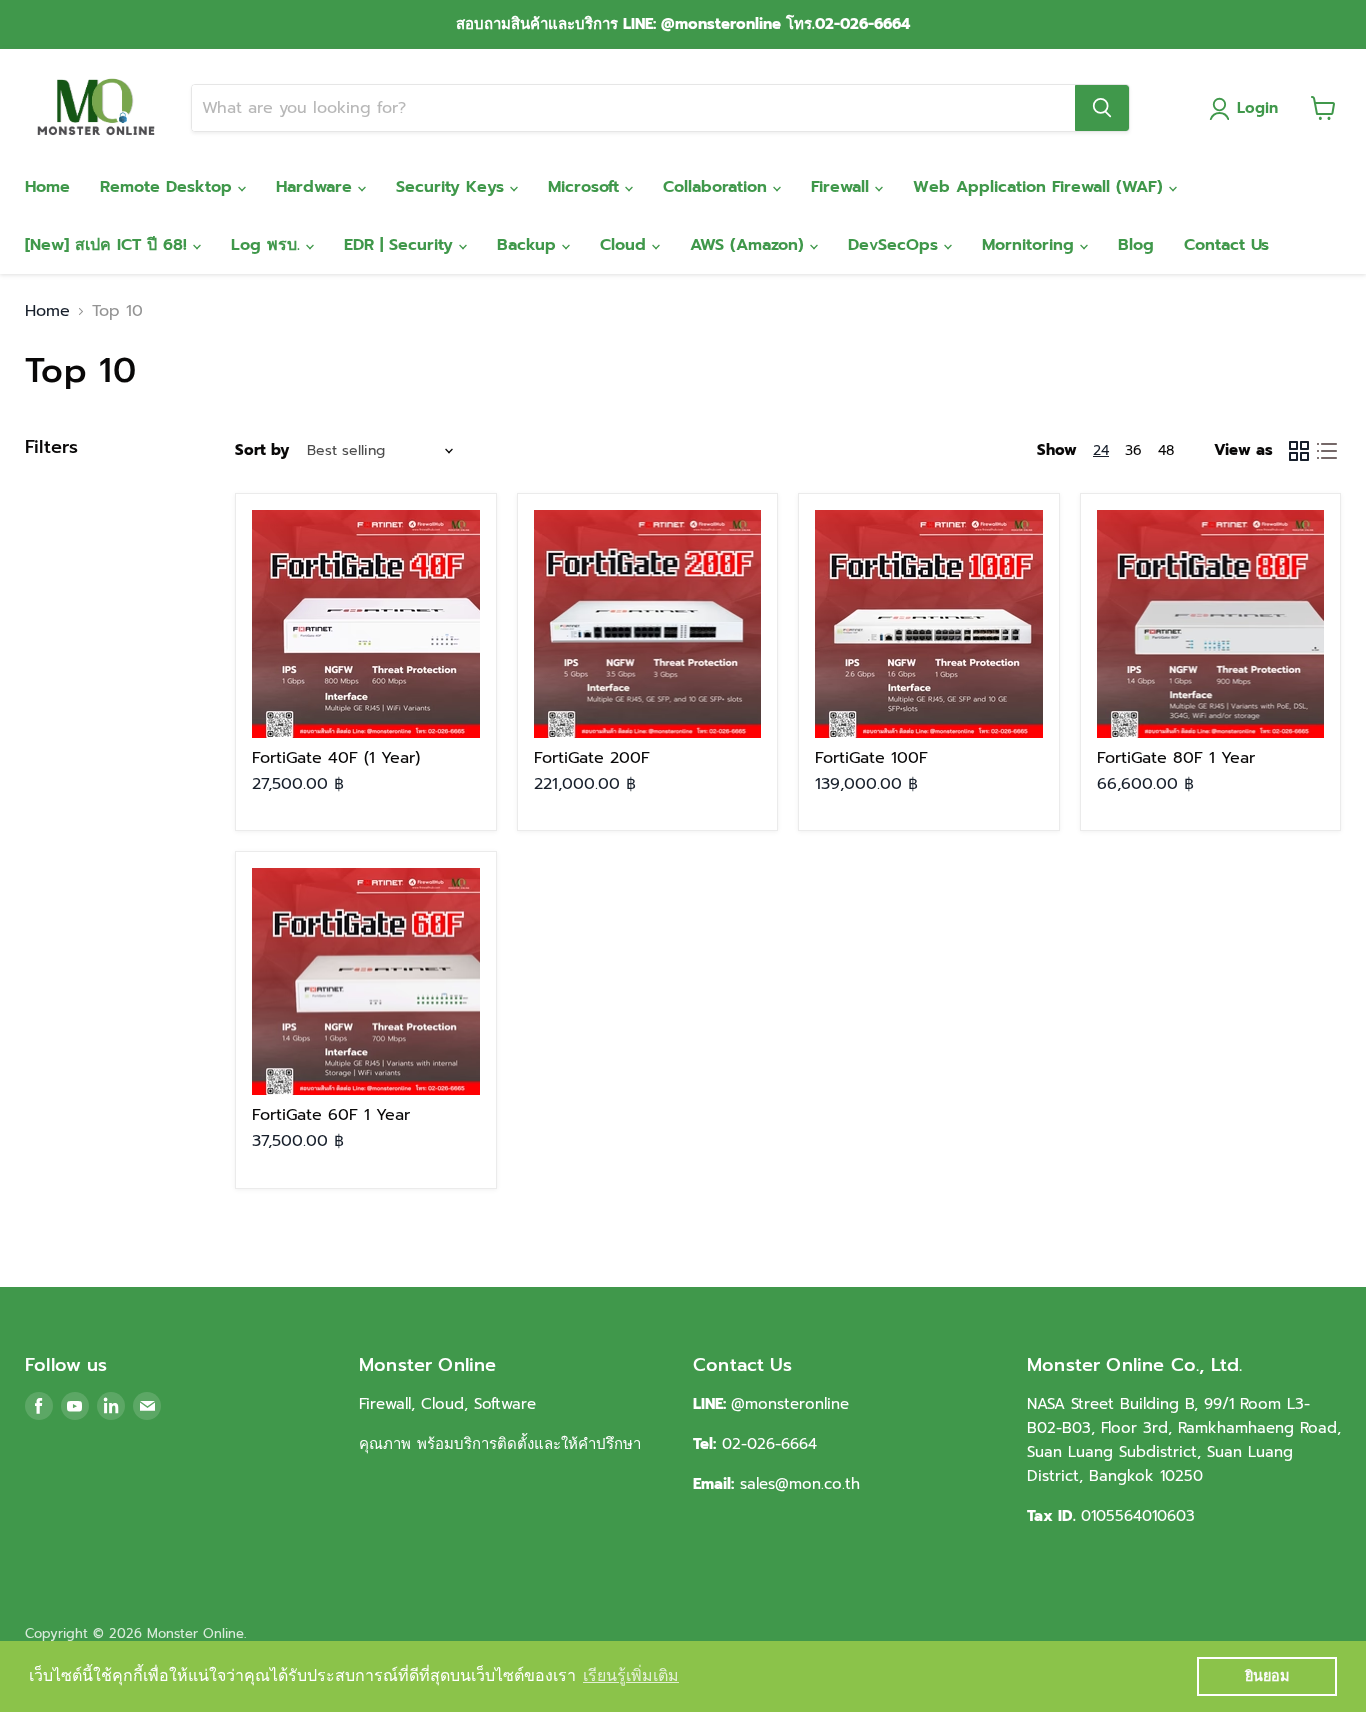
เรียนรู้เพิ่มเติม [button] (631, 1675)
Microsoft (586, 187)
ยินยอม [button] (1267, 1676)
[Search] (1102, 108)
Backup (529, 245)
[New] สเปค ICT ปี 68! (109, 245)
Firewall (843, 187)
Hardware (317, 187)
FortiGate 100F (871, 758)
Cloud (626, 245)
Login (1257, 108)
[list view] (1327, 451)
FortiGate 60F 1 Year (331, 1115)
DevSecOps (896, 245)
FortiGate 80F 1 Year (1176, 758)
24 (1101, 450)
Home (47, 187)
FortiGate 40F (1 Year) (336, 758)
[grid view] (1299, 451)
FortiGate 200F (592, 758)
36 (1133, 450)
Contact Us (1226, 245)
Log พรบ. (268, 245)
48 (1166, 450)
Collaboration (718, 187)
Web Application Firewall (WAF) (1041, 187)
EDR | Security (401, 245)
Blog (1136, 245)
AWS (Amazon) (750, 245)
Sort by (262, 450)
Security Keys (453, 187)
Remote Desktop (169, 187)
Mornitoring (1031, 245)
